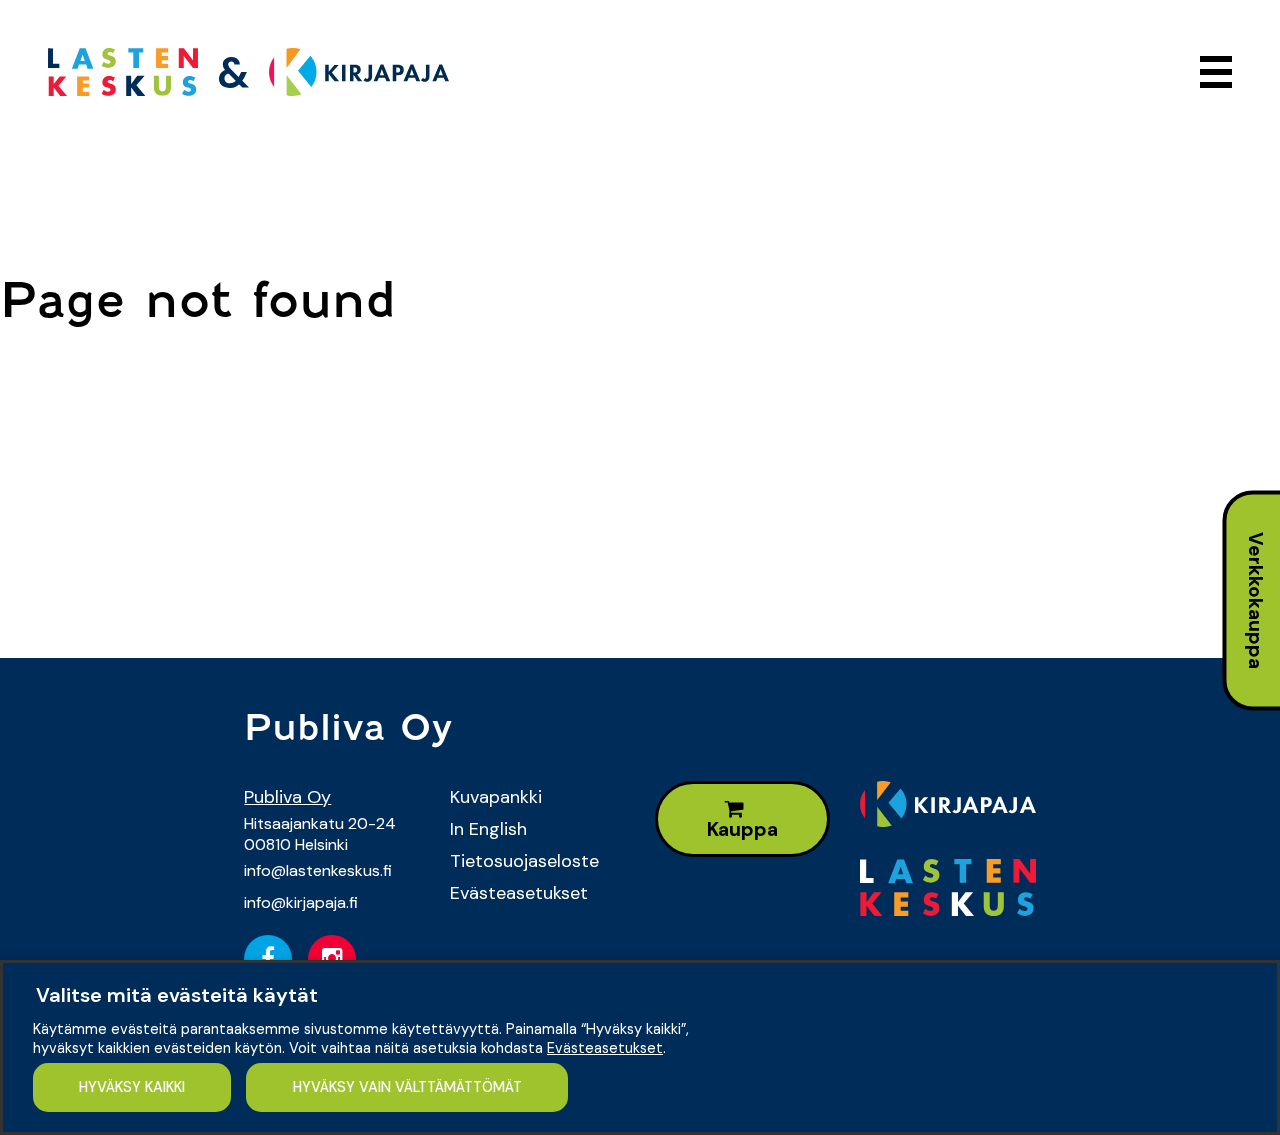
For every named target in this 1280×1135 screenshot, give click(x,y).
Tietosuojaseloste (524, 861)
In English (488, 829)
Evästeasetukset (519, 893)
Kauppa (742, 829)
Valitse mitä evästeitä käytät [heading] (177, 995)
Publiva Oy (287, 797)
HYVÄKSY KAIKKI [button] (132, 1087)
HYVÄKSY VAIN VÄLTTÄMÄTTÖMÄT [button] (407, 1087)
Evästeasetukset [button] (605, 1048)
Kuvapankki (496, 797)
